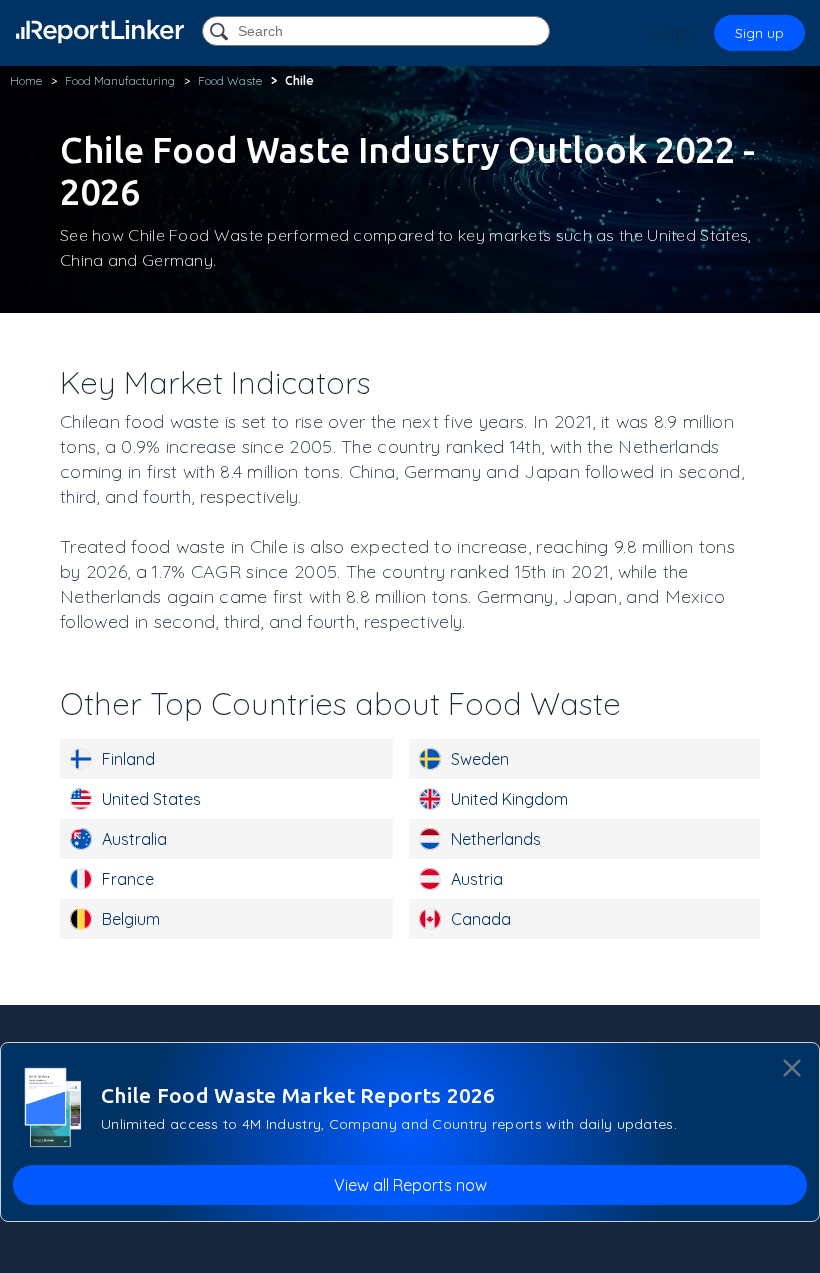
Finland (128, 759)
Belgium (131, 919)
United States (151, 799)
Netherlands (496, 839)
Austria (477, 879)
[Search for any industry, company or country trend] (221, 32)
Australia (134, 839)
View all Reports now (410, 1185)
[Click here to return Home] (100, 31)
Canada (481, 919)
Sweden (480, 759)
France (128, 879)
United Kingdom (509, 799)
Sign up (759, 33)
